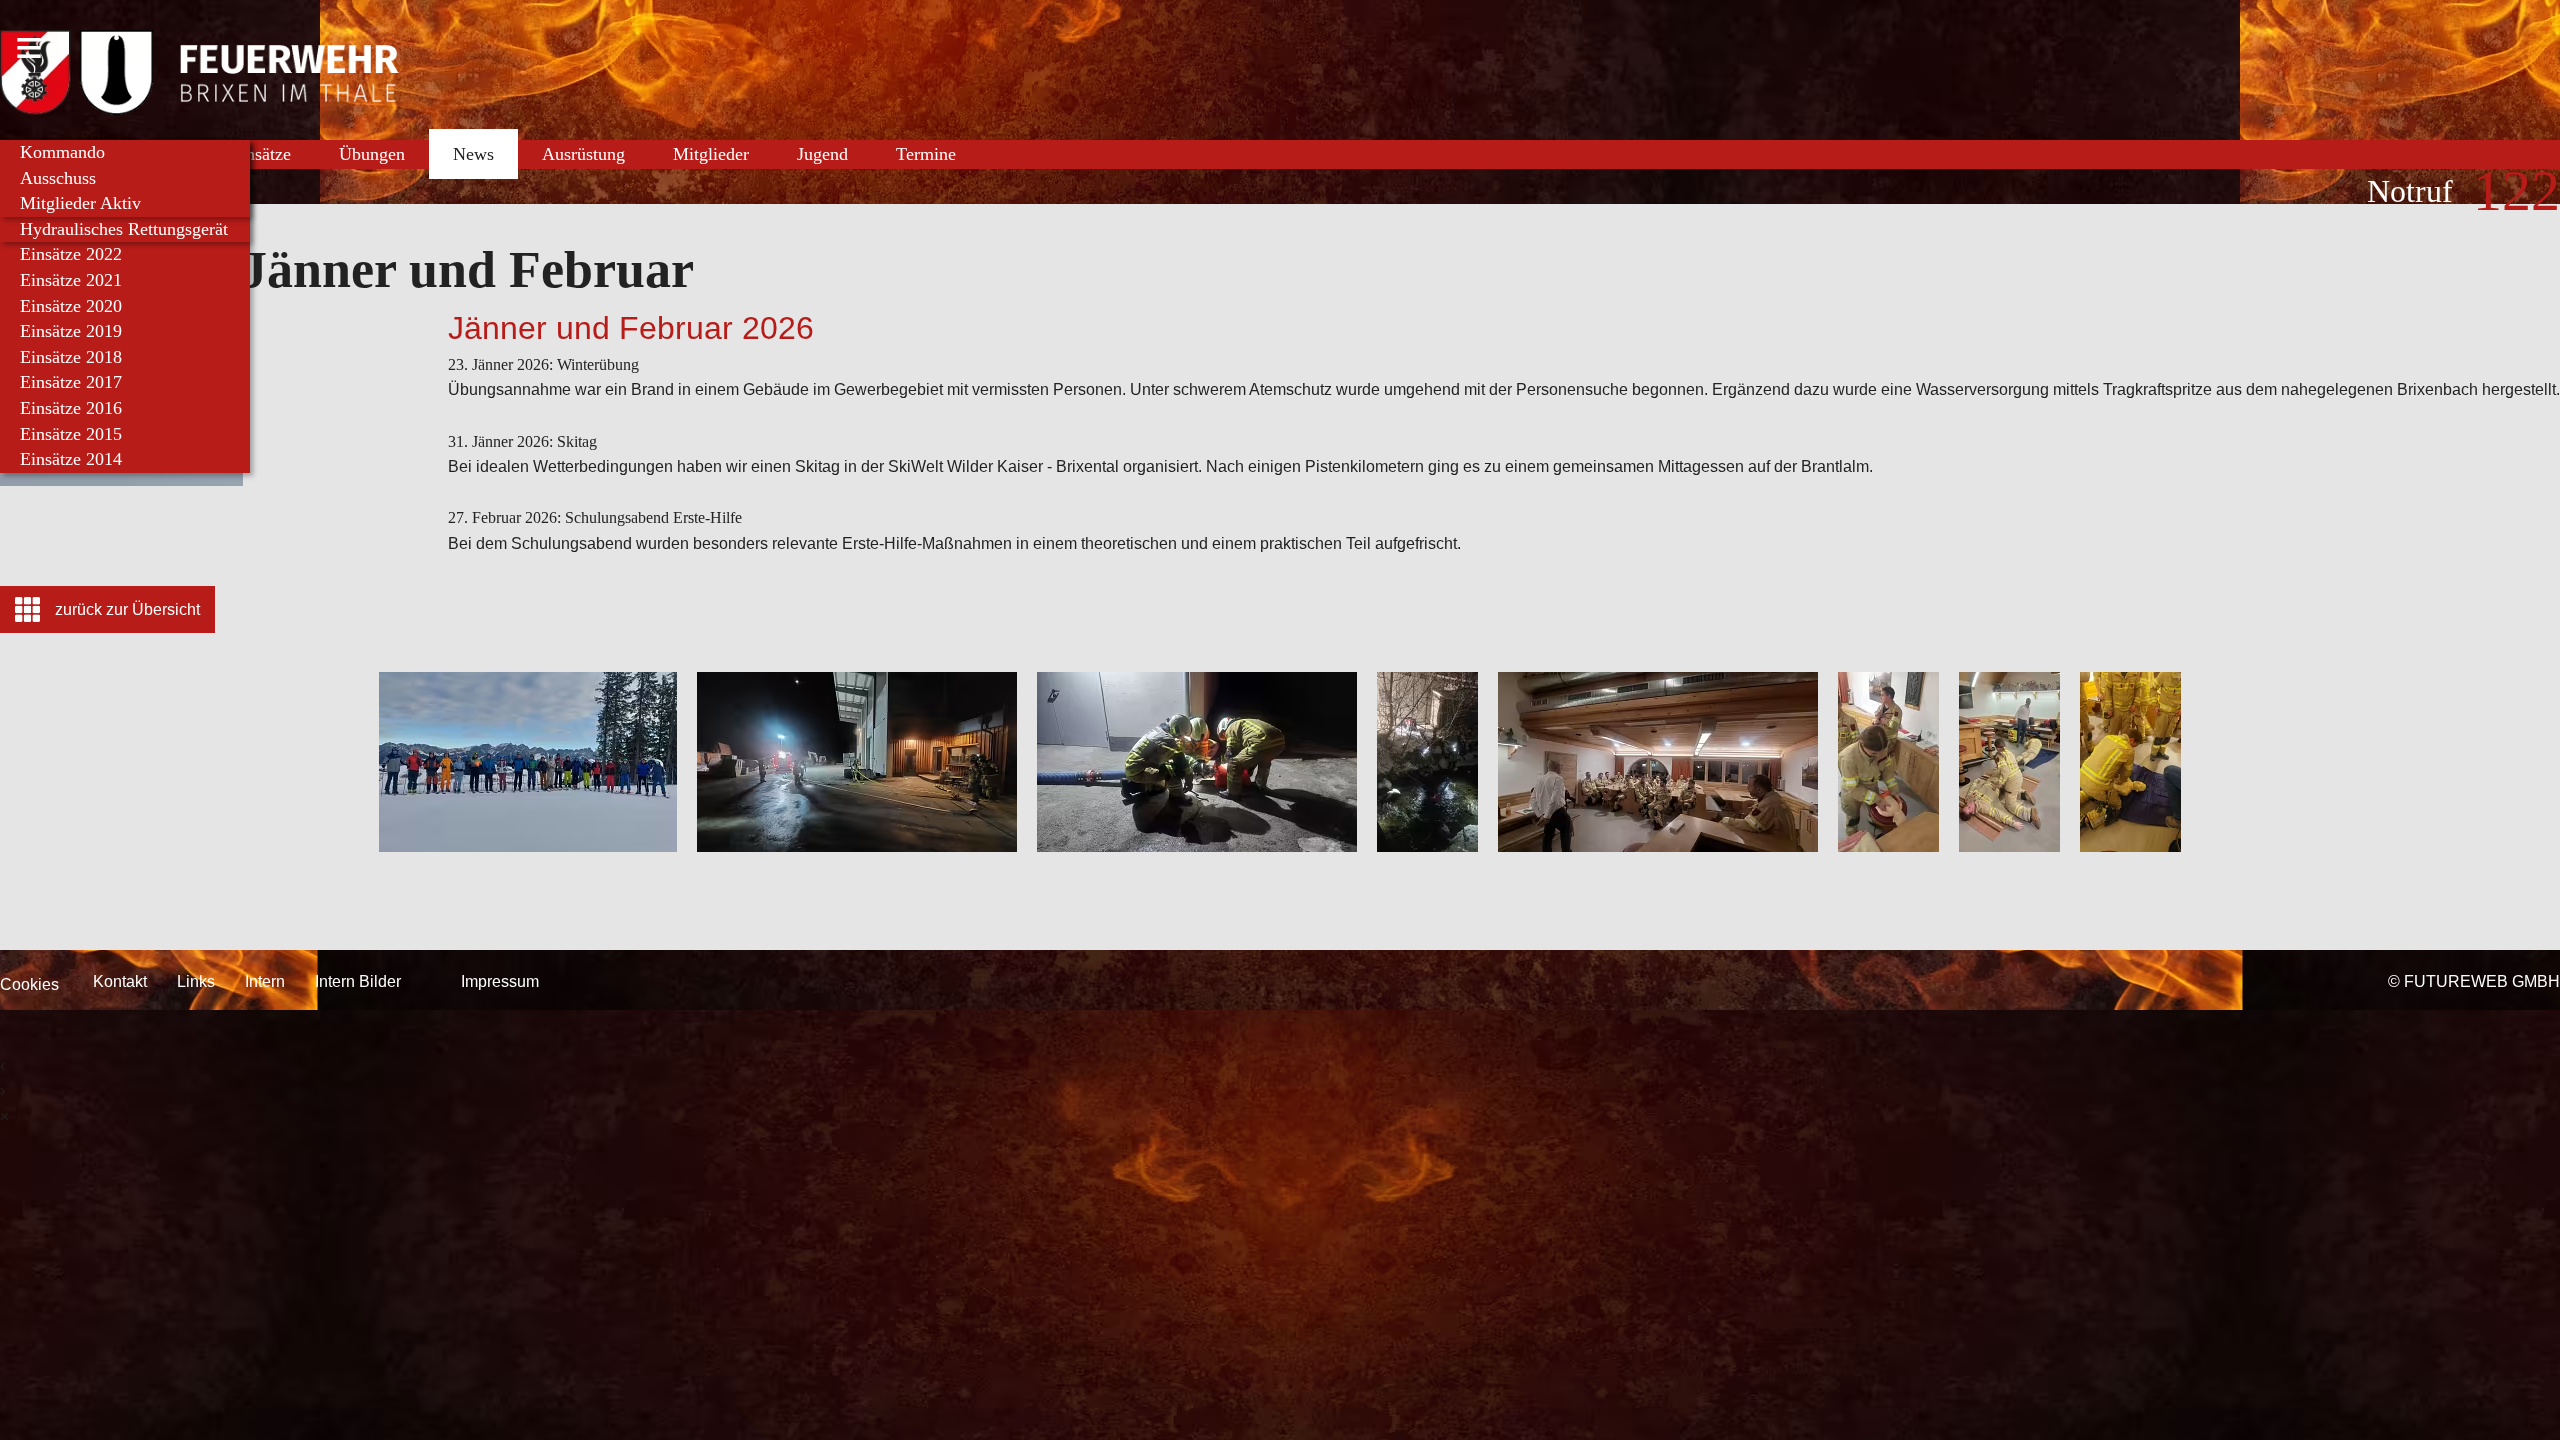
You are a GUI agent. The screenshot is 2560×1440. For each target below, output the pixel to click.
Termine (926, 154)
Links (196, 981)
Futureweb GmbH (2482, 981)
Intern (265, 981)
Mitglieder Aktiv (80, 203)
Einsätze (260, 154)
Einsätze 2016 (71, 408)
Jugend (822, 154)
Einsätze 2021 (71, 280)
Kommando (62, 152)
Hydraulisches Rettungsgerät (124, 229)
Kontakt (120, 981)
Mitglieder (711, 154)
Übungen (372, 154)
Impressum (500, 981)
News (473, 154)
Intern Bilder (358, 981)
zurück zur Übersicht (127, 609)
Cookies (29, 984)
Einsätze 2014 (71, 459)
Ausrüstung (583, 154)
